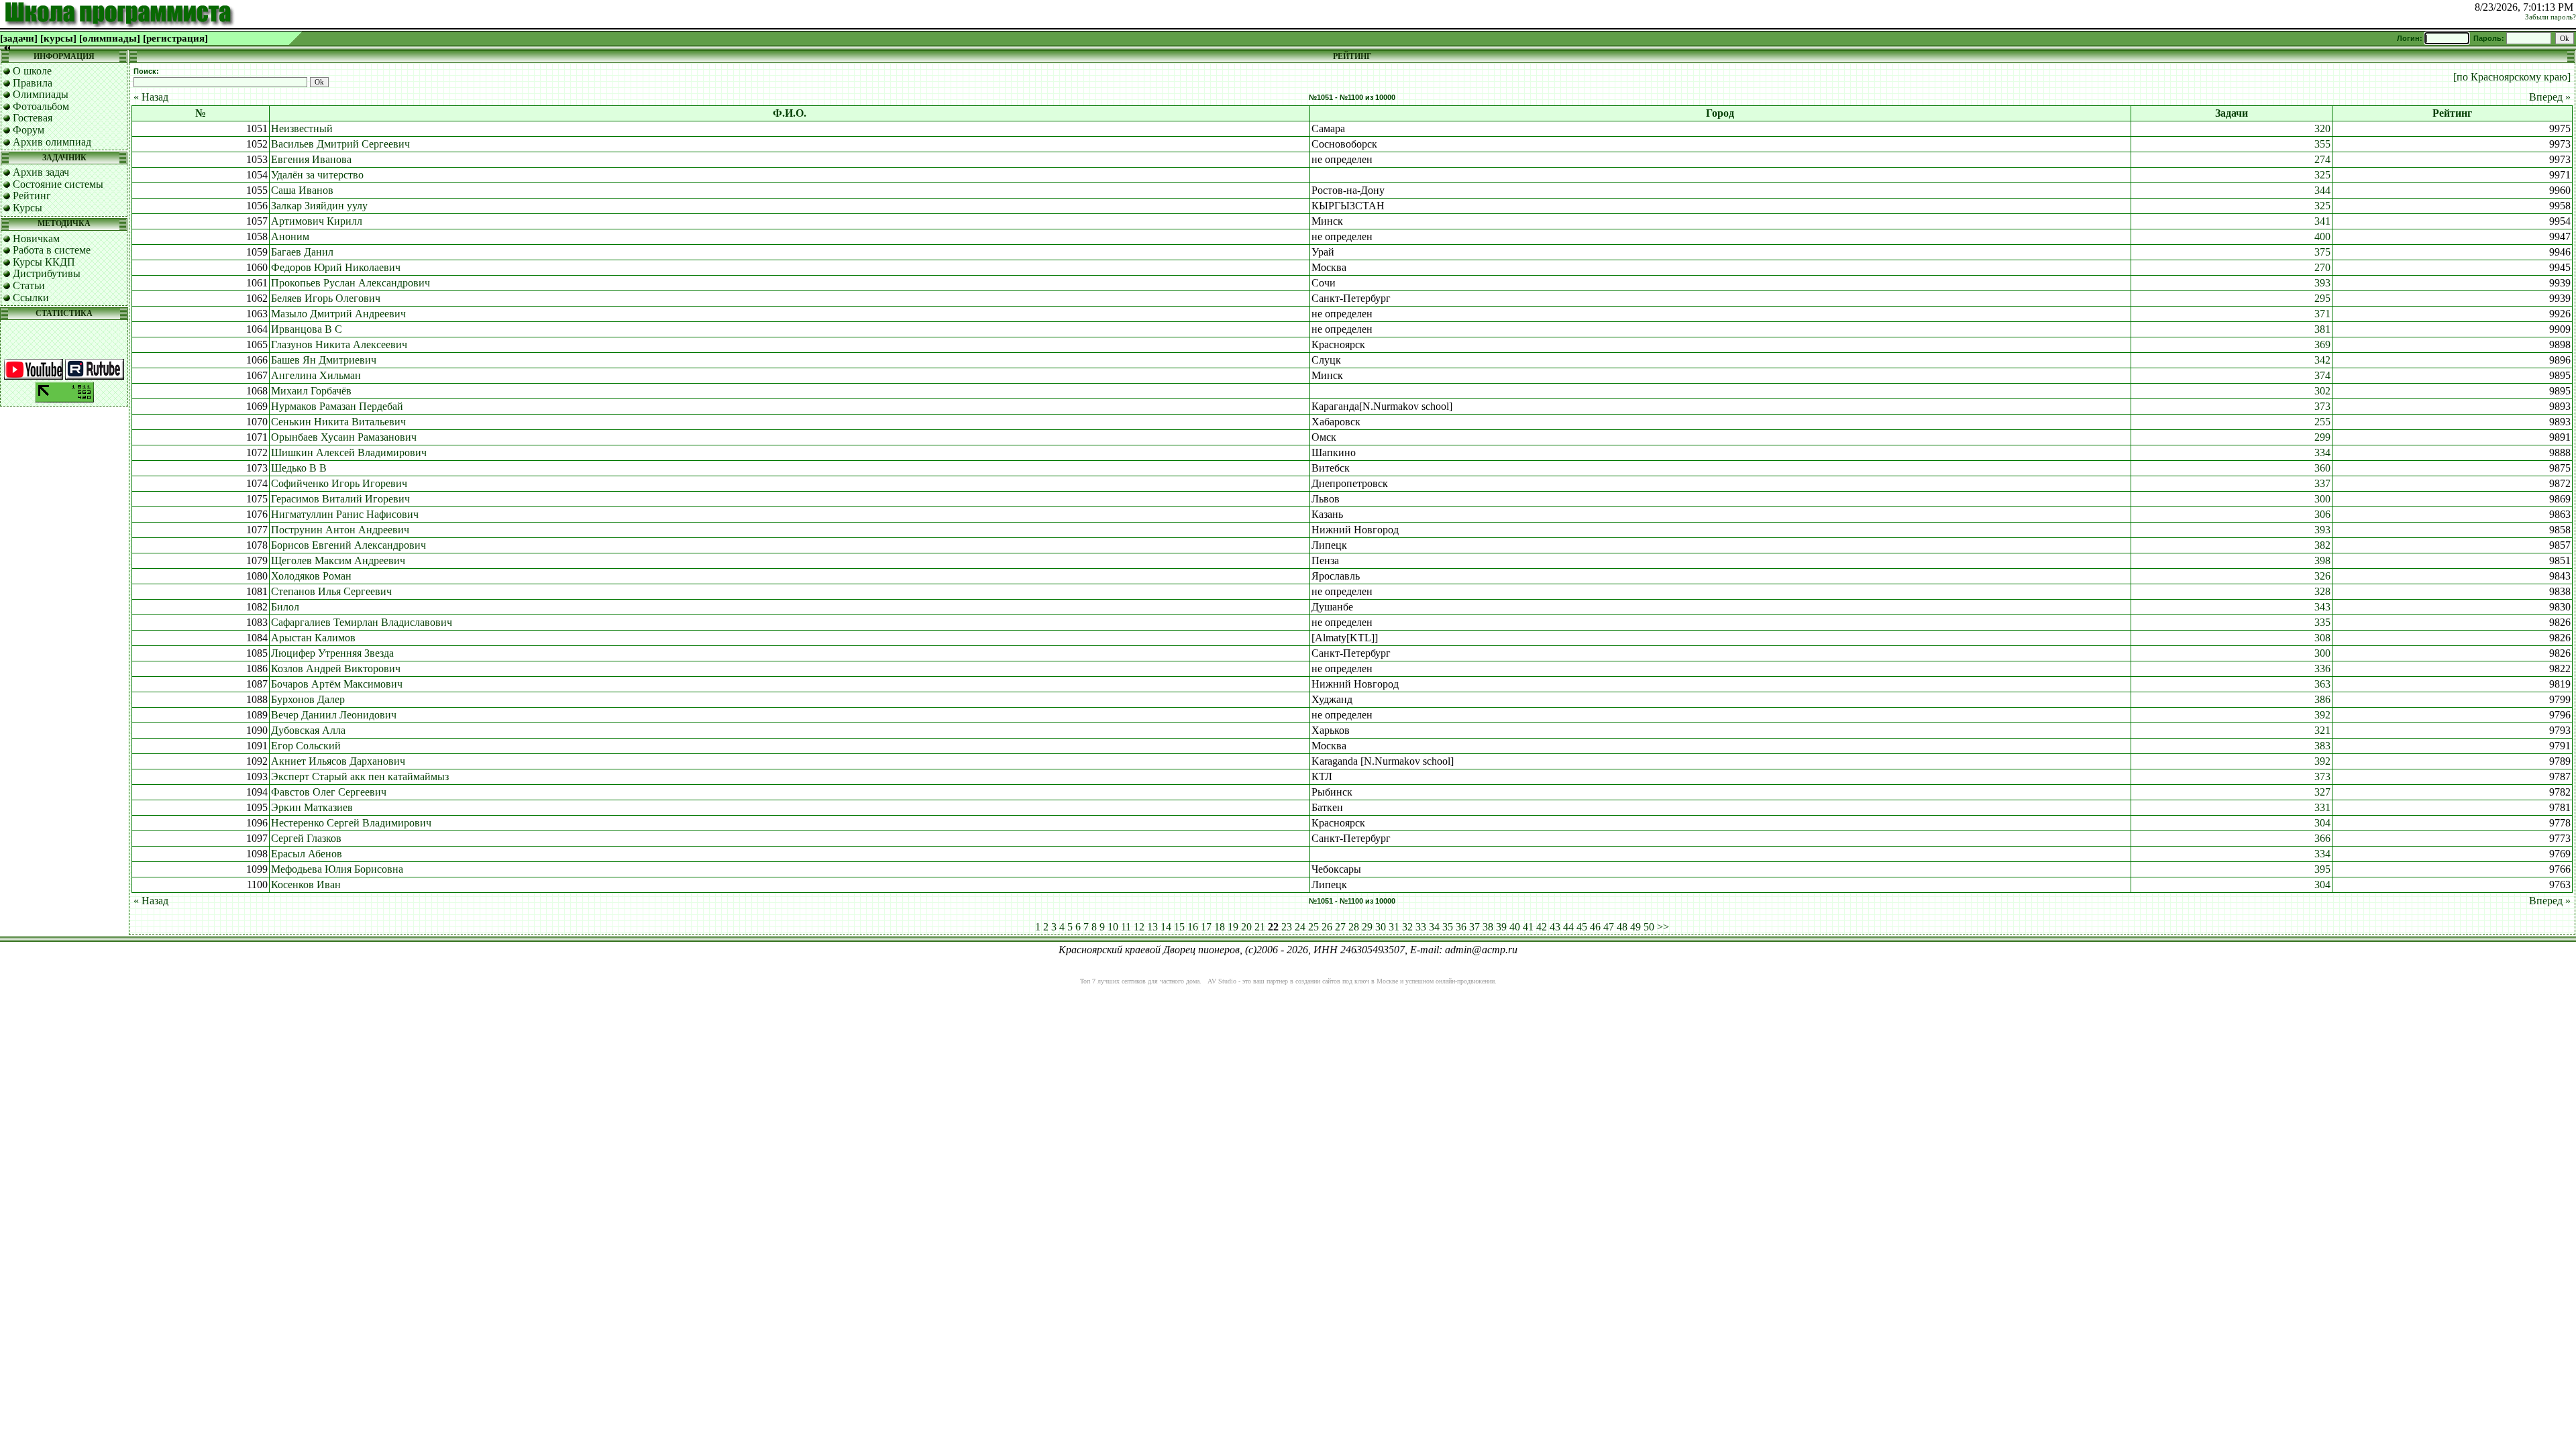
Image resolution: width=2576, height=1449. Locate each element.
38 (1488, 927)
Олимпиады (41, 94)
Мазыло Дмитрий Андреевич (338, 314)
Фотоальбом (41, 106)
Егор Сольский (306, 746)
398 (2322, 560)
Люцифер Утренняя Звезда (332, 653)
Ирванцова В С (307, 329)
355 (2322, 144)
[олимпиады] (110, 38)
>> (1663, 927)
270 (2322, 267)
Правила (33, 83)
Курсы (28, 208)
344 (2322, 190)
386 (2322, 699)
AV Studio (1222, 981)
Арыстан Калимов (313, 638)
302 (2322, 391)
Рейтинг (32, 196)
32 (1407, 927)
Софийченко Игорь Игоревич (339, 483)
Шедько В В (299, 468)
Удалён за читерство (317, 175)
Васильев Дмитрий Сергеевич (340, 144)
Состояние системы (58, 184)
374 (2322, 375)
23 (1287, 927)
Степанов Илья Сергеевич (331, 591)
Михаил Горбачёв (311, 391)
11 (1126, 927)
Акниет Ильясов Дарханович (338, 761)
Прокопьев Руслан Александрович (351, 283)
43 (1555, 927)
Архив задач (41, 172)
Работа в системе (52, 250)
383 (2322, 746)
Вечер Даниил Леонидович (334, 715)
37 (1474, 927)
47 (1609, 927)
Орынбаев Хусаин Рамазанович (344, 437)
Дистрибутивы (47, 273)
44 (1568, 927)
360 (2322, 468)
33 (1421, 927)
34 (1434, 927)
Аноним (290, 236)
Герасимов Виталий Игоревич (340, 499)
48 (1622, 927)
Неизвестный (302, 128)
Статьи (29, 285)
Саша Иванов (302, 190)
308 (2322, 638)
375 (2322, 252)
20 (1246, 927)
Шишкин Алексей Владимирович (349, 452)
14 (1166, 927)
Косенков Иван (306, 884)
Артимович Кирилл (317, 221)
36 (1461, 927)
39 (1501, 927)
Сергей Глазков (306, 838)
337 (2322, 483)
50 (1649, 927)
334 (2322, 452)
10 (1113, 927)
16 (1193, 927)
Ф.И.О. (790, 113)
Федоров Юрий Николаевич (336, 267)
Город (1720, 113)
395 (2322, 869)
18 (1220, 927)
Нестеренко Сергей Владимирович (351, 823)
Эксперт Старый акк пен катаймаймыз (360, 776)
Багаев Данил (302, 252)
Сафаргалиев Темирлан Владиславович (362, 622)
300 (2322, 499)
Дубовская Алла (308, 730)
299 (2322, 437)
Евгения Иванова (311, 159)
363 (2322, 684)
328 (2322, 591)
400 (2322, 236)
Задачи (2232, 113)
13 (1152, 927)
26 (1327, 927)
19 (1233, 927)
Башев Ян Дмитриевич (324, 360)
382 (2322, 545)
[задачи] (19, 38)
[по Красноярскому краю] (2512, 77)
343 (2322, 607)
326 (2322, 576)
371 (2322, 314)
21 (1260, 927)
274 (2322, 159)
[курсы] (58, 38)
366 (2322, 838)
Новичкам (36, 238)
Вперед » (2550, 97)
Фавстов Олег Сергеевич (329, 792)
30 (1381, 927)
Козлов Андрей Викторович (336, 668)
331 (2322, 807)
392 (2322, 715)
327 (2322, 792)
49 (1635, 927)
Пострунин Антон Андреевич (340, 530)
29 (1367, 927)
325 (2322, 175)
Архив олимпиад (52, 142)
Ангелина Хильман (316, 375)
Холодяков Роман (311, 576)
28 (1354, 927)
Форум (29, 130)
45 (1582, 927)
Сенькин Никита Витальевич (338, 422)
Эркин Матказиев (312, 807)
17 (1206, 927)
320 (2322, 128)
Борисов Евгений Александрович (348, 545)
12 (1139, 927)
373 (2322, 406)
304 (2322, 823)
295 (2322, 298)
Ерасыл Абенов (307, 854)
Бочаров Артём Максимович (337, 684)
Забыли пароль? (2551, 17)
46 (1595, 927)
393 (2322, 283)
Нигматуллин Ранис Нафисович (345, 514)
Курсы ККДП (44, 262)
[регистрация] (175, 38)
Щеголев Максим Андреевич (338, 560)
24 (1300, 927)
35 (1448, 927)
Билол (285, 607)
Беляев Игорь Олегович (326, 298)
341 (2322, 221)
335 (2322, 622)
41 (1528, 927)
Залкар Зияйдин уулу (319, 206)
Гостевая (33, 118)
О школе (32, 71)
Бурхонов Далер (308, 699)
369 (2322, 344)
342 (2322, 360)
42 (1542, 927)
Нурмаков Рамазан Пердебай (337, 406)
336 (2322, 668)
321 (2322, 730)
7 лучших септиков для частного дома (1146, 981)
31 (1394, 927)
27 (1340, 927)
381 (2322, 329)
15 (1179, 927)
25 (1313, 927)
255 (2322, 422)
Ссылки (31, 298)
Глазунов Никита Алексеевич (339, 344)
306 (2322, 514)
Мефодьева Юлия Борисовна (337, 869)
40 (1515, 927)
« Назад (151, 97)
